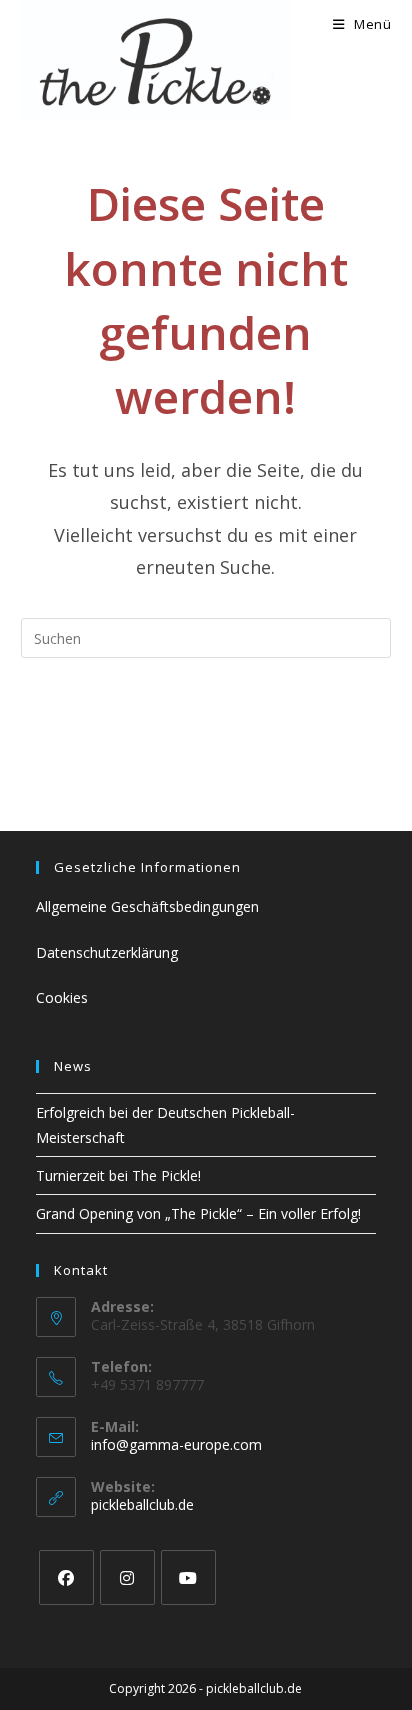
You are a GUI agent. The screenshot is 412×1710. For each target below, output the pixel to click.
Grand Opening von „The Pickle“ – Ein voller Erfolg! (198, 1213)
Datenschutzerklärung (107, 952)
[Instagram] (127, 1577)
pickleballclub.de (142, 1504)
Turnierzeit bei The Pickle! (118, 1175)
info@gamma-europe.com (176, 1444)
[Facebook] (66, 1577)
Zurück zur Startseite (205, 719)
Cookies (62, 997)
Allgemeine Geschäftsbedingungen (147, 906)
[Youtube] (188, 1577)
